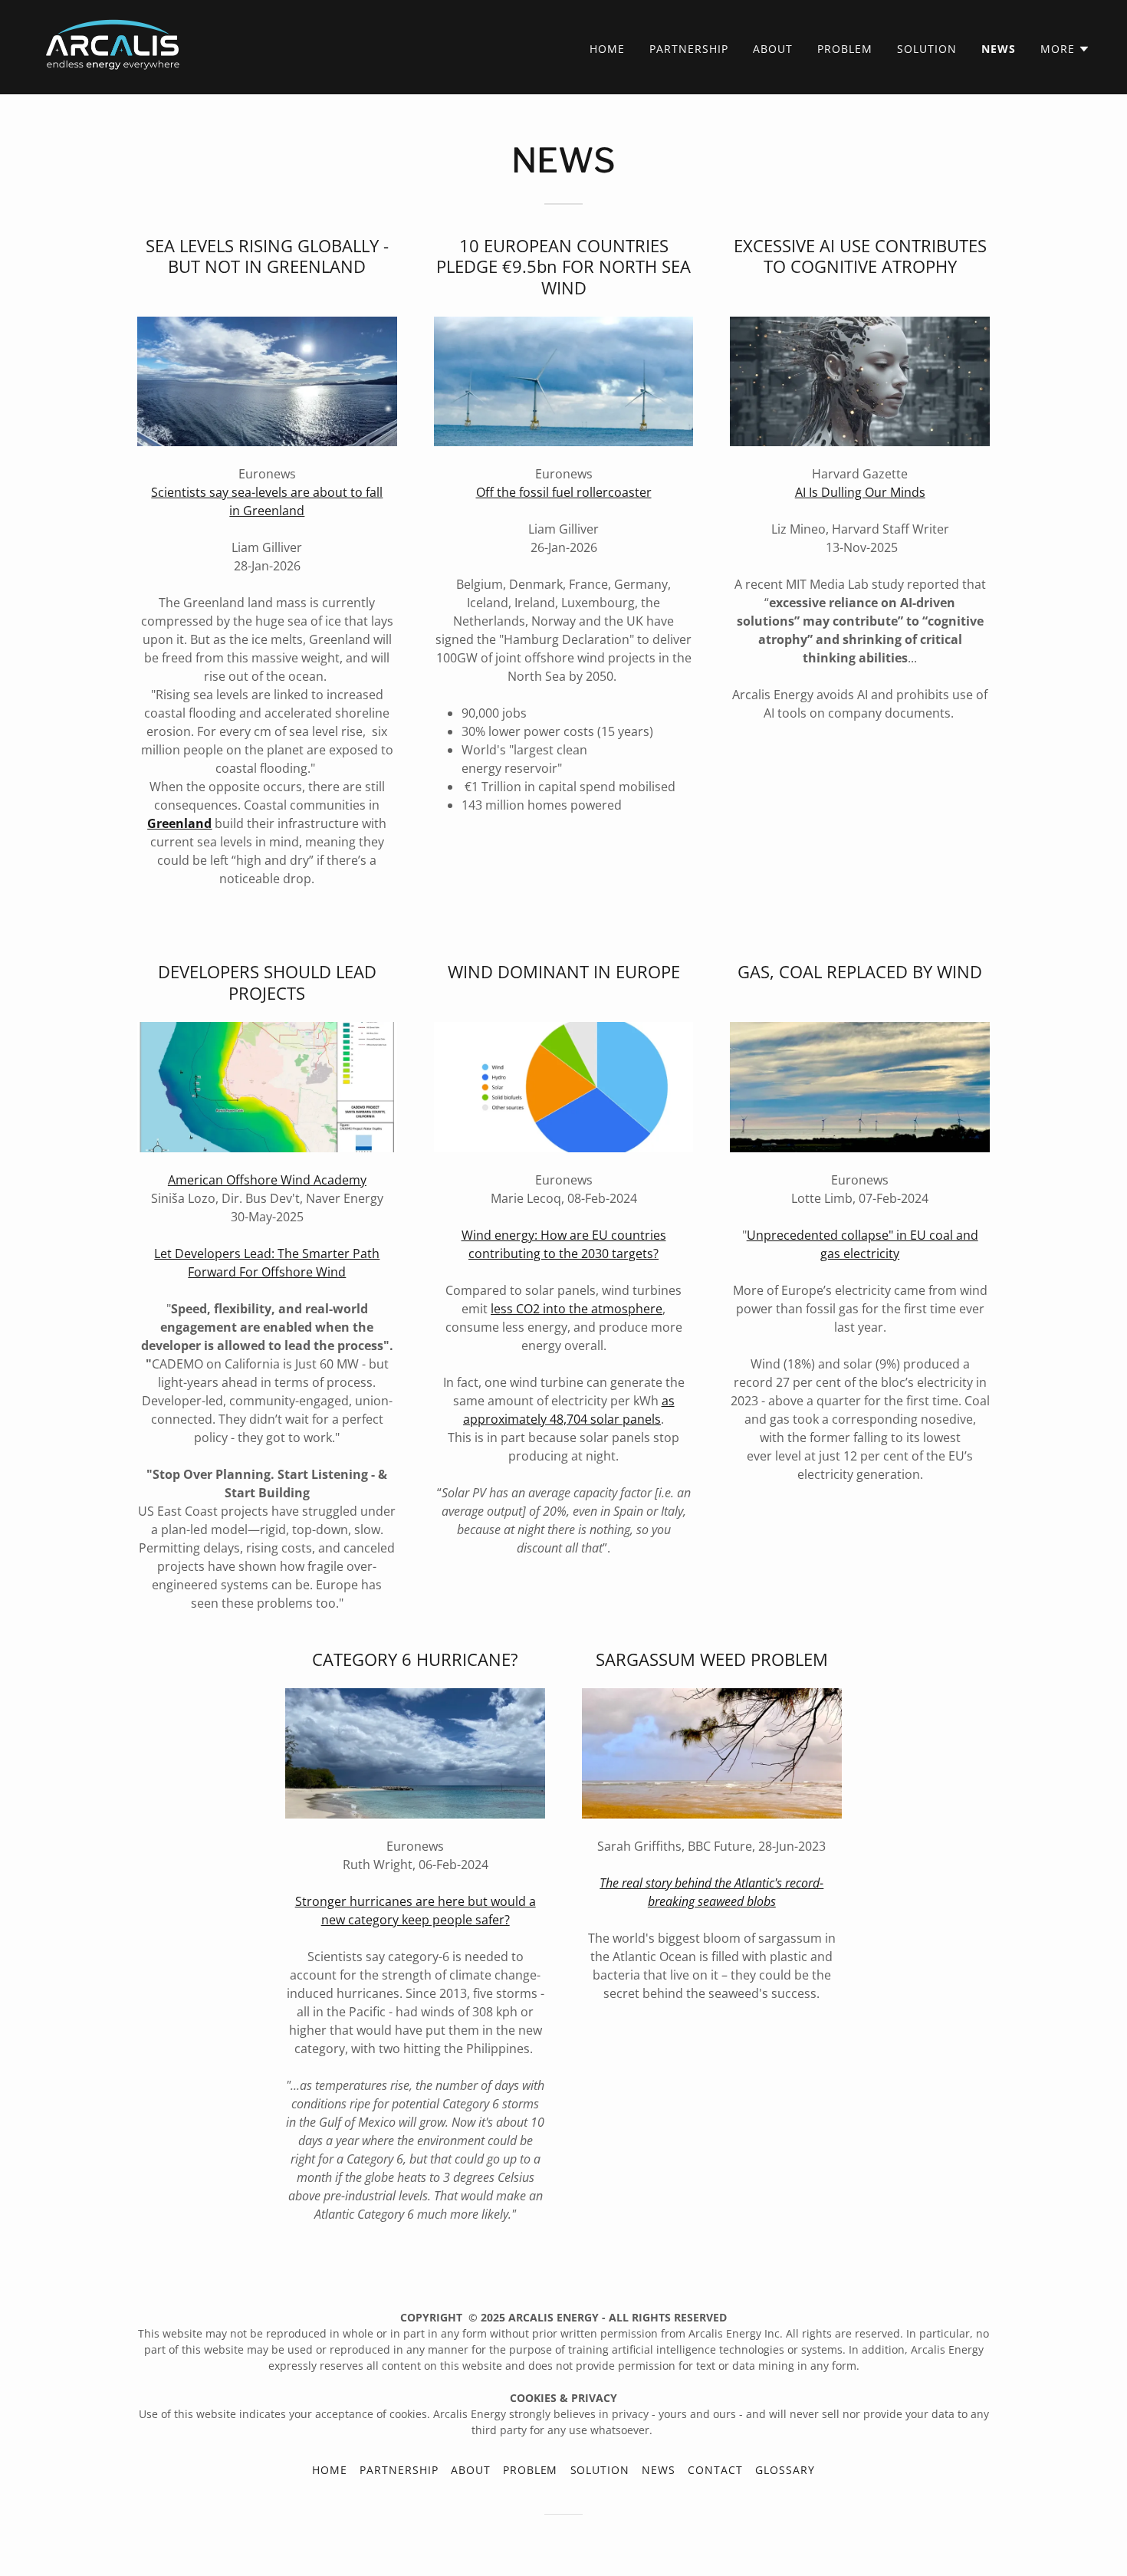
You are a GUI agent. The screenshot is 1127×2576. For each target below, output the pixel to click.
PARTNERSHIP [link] (689, 49)
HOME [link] (607, 49)
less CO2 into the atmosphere (577, 1309)
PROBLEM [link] (845, 49)
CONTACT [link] (715, 2470)
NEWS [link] (999, 49)
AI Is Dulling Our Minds (860, 492)
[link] (114, 46)
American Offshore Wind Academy (267, 1180)
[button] (1065, 49)
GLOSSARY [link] (785, 2470)
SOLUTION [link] (927, 49)
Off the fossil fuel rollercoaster (564, 492)
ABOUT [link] (773, 49)
